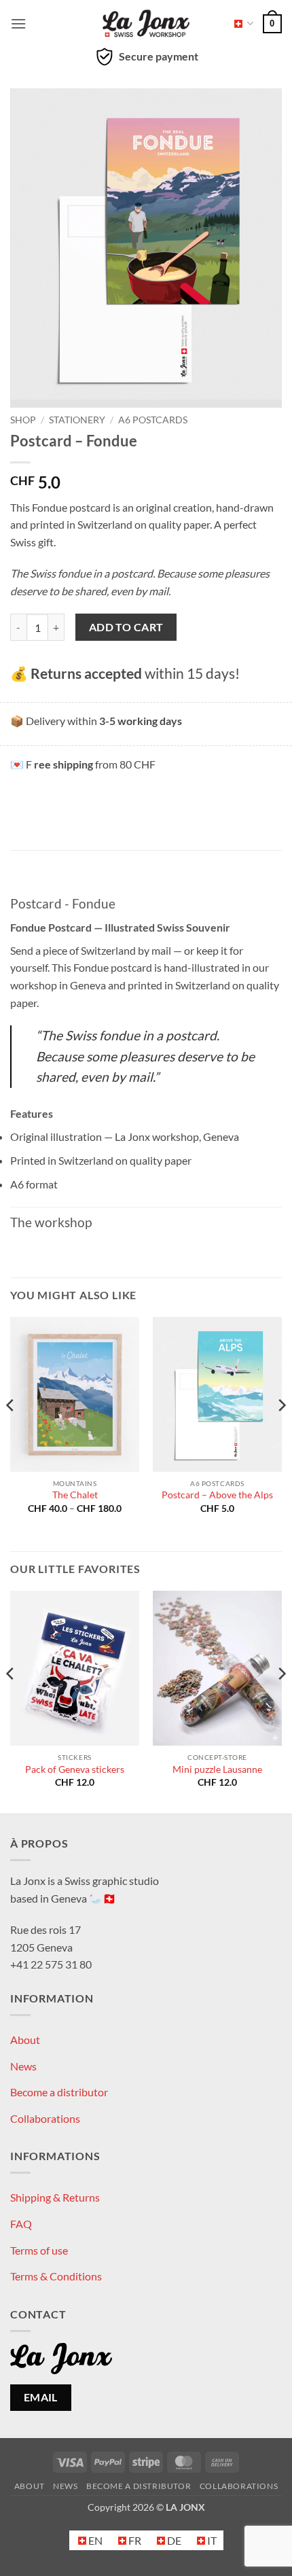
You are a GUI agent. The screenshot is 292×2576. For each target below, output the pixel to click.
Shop (23, 420)
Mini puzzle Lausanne (217, 1769)
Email (41, 2397)
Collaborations (45, 2118)
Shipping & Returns (55, 2197)
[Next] (281, 1433)
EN (239, 23)
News (23, 2066)
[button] (18, 23)
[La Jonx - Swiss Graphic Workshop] (146, 24)
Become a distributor (59, 2092)
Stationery (77, 420)
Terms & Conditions (56, 2276)
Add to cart (126, 627)
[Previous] (11, 1433)
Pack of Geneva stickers (75, 1769)
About (25, 2040)
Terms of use (39, 2250)
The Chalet (75, 1495)
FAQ (21, 2224)
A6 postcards (153, 420)
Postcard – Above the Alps (217, 1495)
